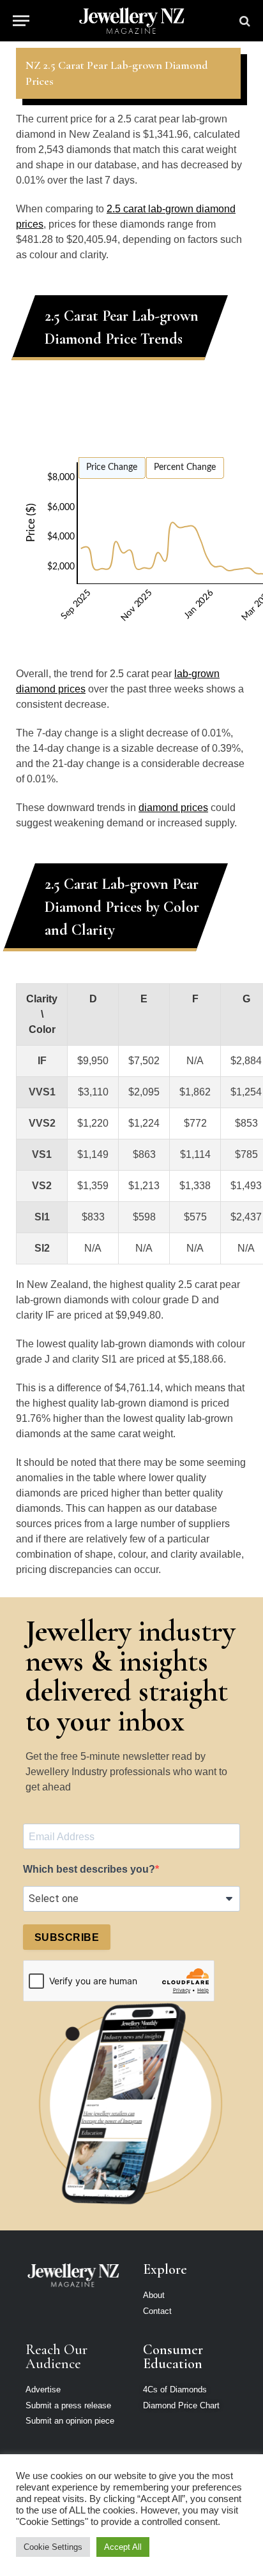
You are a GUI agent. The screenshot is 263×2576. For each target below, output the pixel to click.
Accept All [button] (123, 2547)
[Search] (244, 21)
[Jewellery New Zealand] (131, 21)
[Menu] (21, 21)
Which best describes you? (89, 1869)
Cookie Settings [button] (53, 2547)
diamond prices (173, 808)
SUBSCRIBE (67, 1937)
